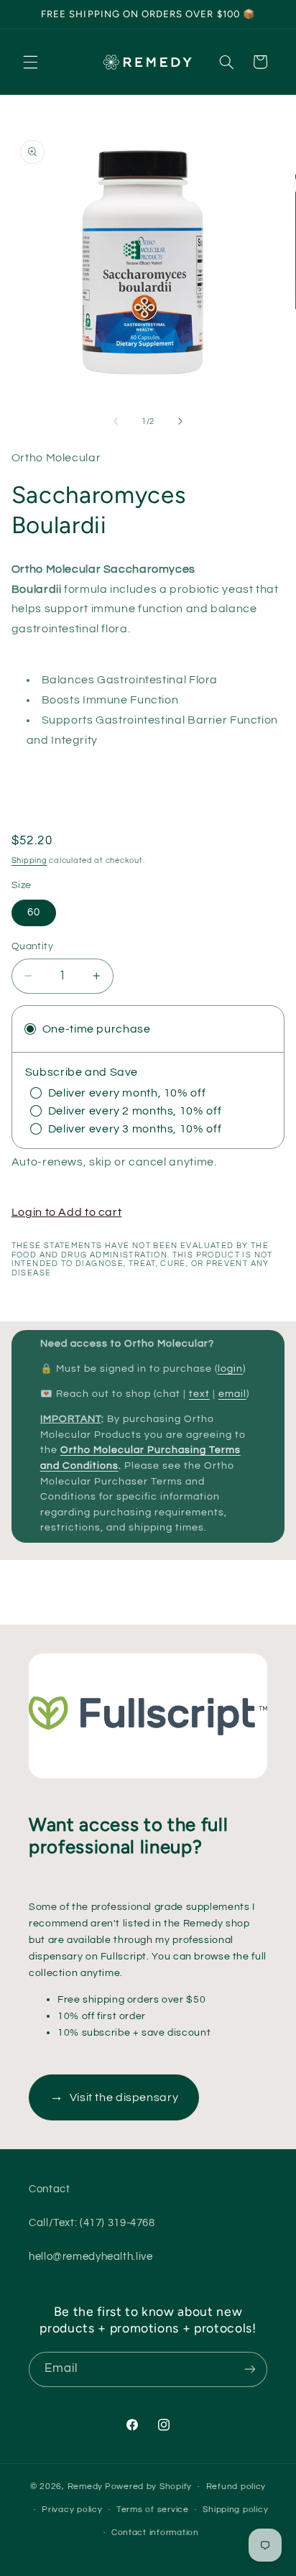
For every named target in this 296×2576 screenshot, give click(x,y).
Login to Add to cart (67, 1212)
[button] (30, 62)
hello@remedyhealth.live (91, 2257)
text (199, 1394)
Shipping (29, 860)
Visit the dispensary (114, 2097)
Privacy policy (72, 2510)
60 (34, 912)
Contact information (155, 2533)
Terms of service (153, 2510)
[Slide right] (180, 421)
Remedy (85, 2487)
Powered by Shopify (148, 2487)
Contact (49, 2189)
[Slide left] (116, 421)
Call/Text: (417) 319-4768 (92, 2223)
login (230, 1369)
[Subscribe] (250, 2369)
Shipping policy (235, 2510)
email (232, 1394)
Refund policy (236, 2487)
